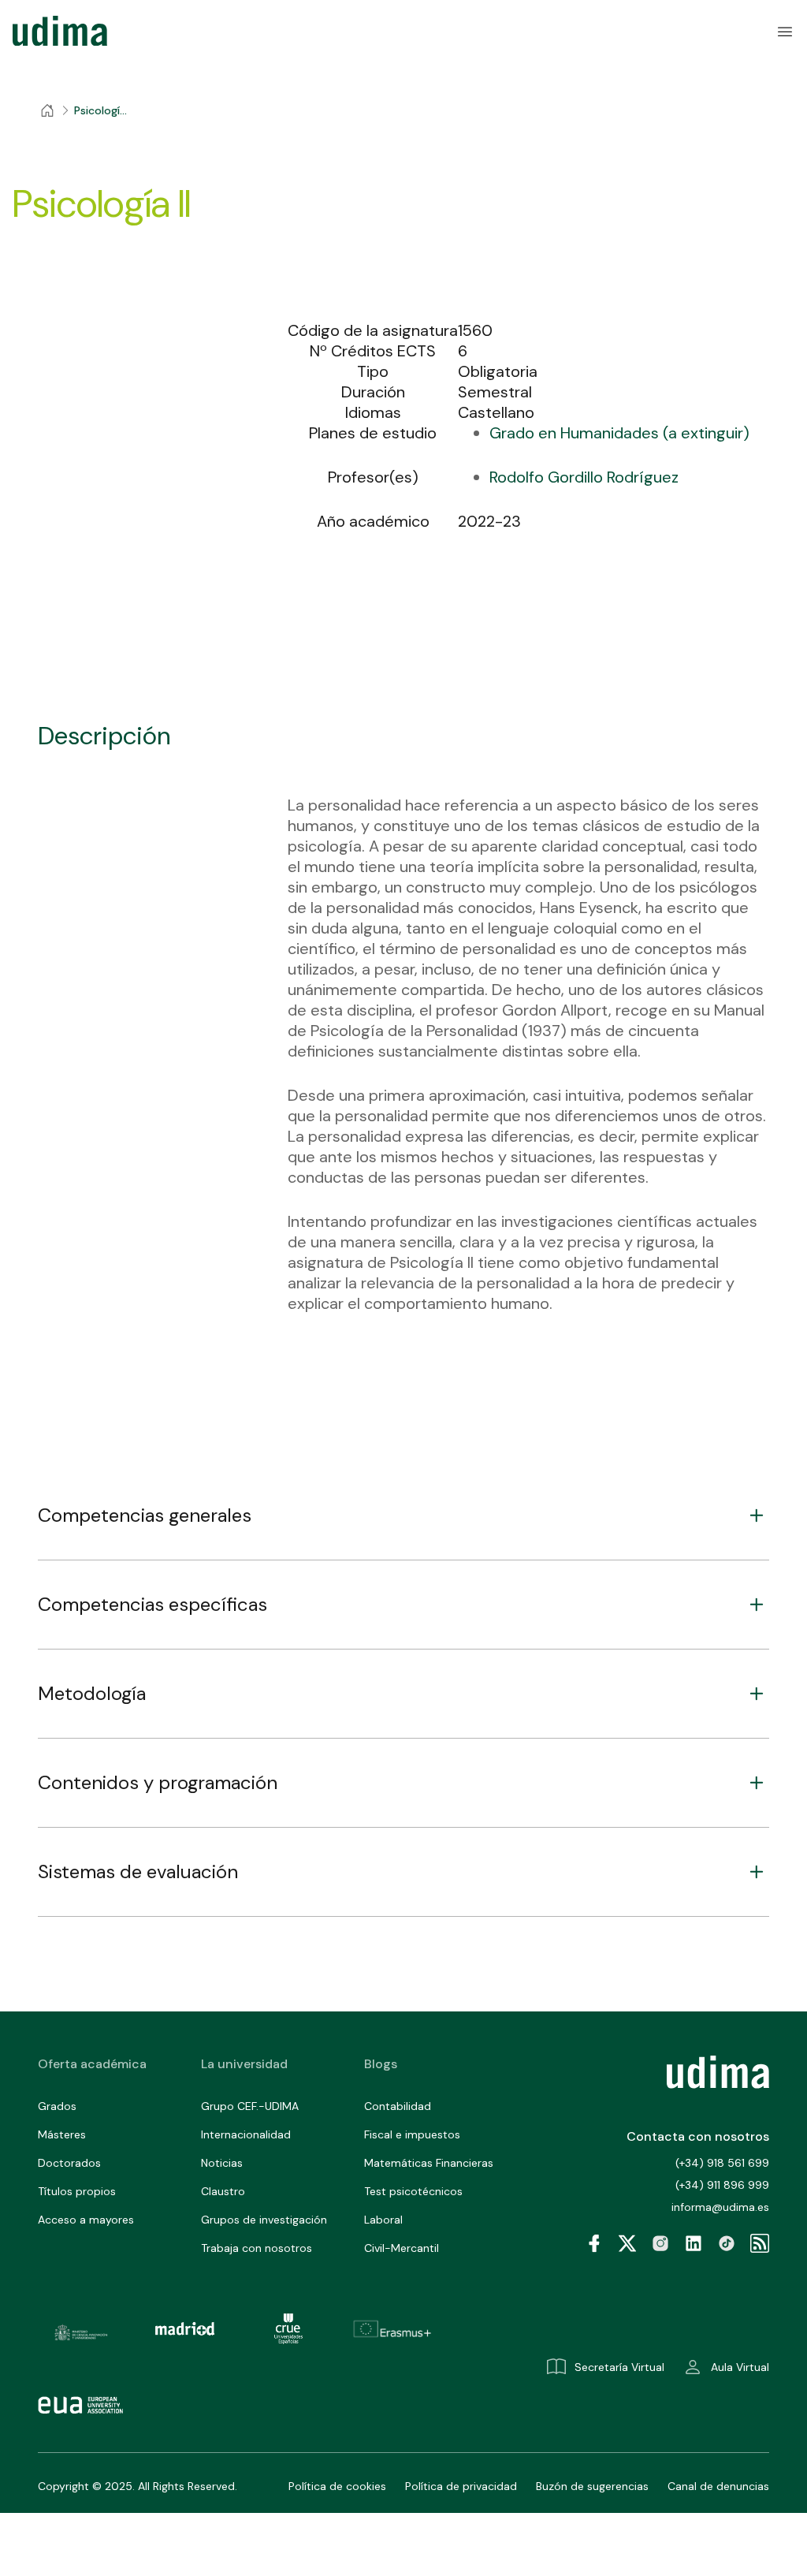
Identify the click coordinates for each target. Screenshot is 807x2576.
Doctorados (69, 2163)
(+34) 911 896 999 (722, 2185)
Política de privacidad (461, 2486)
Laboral (383, 2220)
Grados (57, 2106)
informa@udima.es (720, 2207)
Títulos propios (77, 2191)
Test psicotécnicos (413, 2191)
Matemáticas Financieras (429, 2163)
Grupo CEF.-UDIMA (250, 2106)
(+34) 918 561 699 (722, 2163)
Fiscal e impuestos (412, 2134)
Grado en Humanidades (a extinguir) (619, 433)
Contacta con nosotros (698, 2136)
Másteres (62, 2134)
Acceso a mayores (86, 2220)
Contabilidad (398, 2106)
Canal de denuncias (718, 2486)
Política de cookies (337, 2486)
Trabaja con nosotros (257, 2248)
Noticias (222, 2163)
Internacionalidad (246, 2134)
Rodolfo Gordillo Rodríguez (584, 477)
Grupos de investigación (264, 2220)
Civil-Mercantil (402, 2248)
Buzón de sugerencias (592, 2486)
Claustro (223, 2191)
